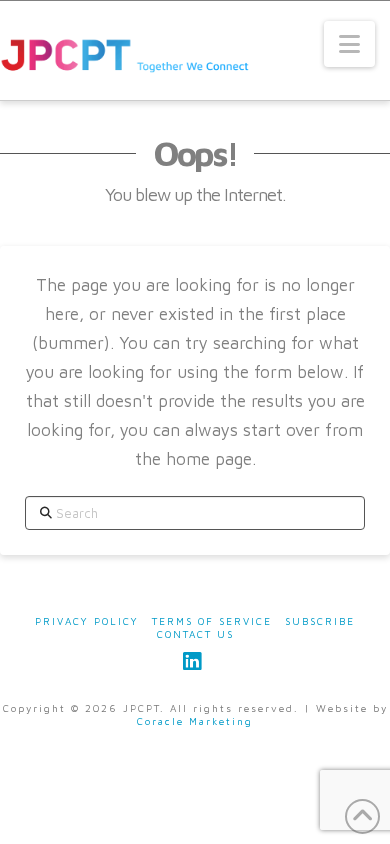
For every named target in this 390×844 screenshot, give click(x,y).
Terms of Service (212, 621)
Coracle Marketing (195, 721)
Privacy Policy (87, 621)
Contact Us (195, 634)
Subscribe (320, 621)
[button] (349, 44)
